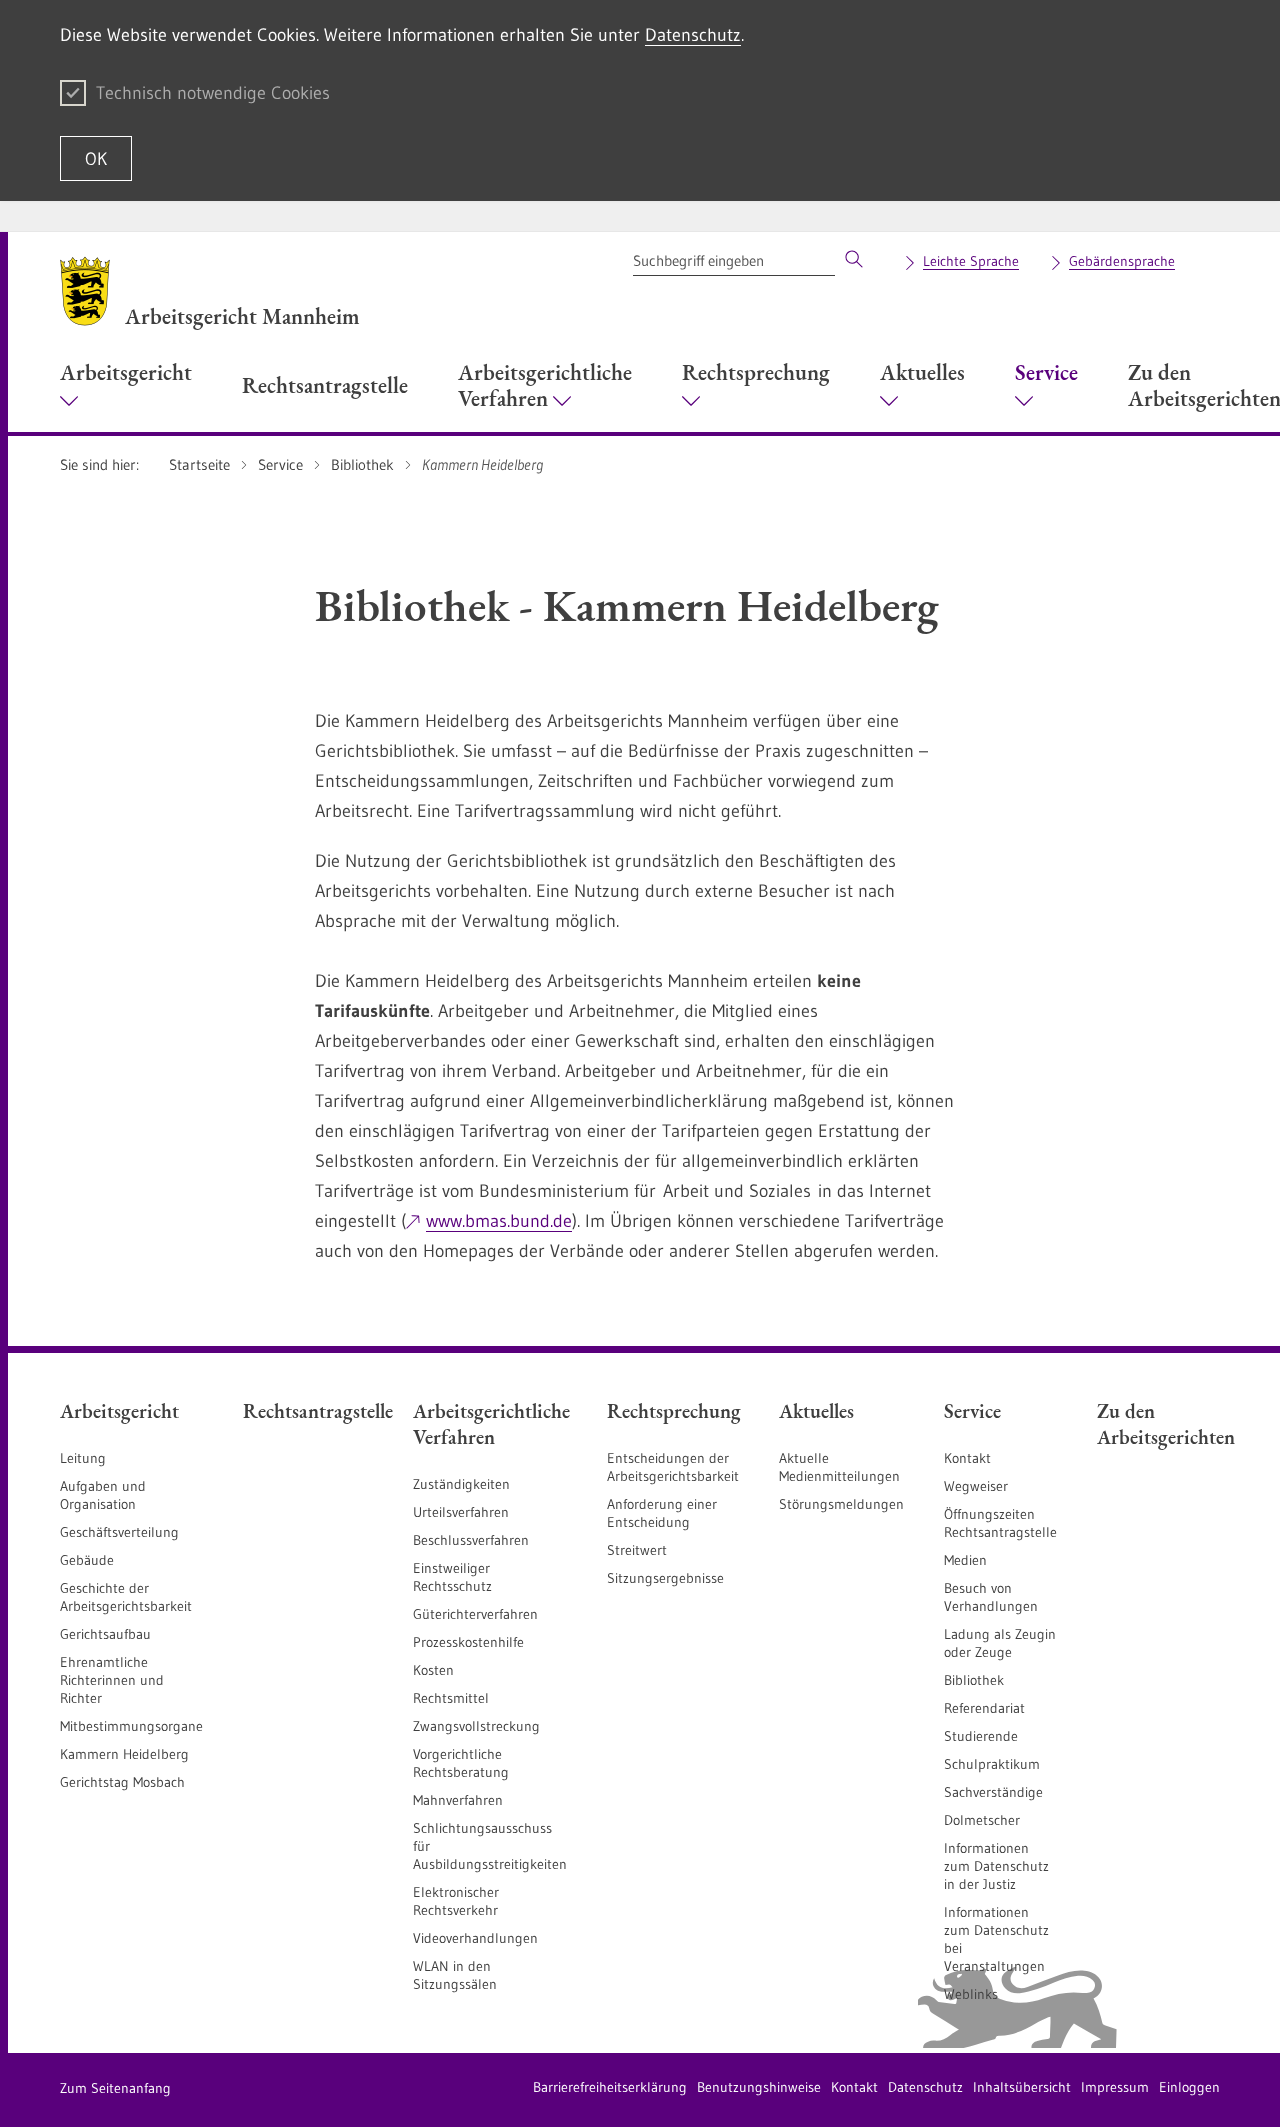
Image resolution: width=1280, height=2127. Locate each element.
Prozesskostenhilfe (468, 1642)
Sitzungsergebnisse (665, 1578)
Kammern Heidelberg (124, 1754)
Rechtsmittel (451, 1698)
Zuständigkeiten (461, 1484)
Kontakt (967, 1458)
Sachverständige (993, 1792)
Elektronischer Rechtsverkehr (456, 1901)
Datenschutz (693, 35)
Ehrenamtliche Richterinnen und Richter (112, 1680)
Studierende (981, 1736)
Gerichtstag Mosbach (122, 1782)
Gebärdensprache (1122, 261)
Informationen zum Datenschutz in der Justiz (996, 1866)
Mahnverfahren (458, 1800)
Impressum (1115, 2087)
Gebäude (87, 1560)
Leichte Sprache (971, 261)
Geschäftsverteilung (119, 1532)
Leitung (83, 1458)
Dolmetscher (982, 1820)
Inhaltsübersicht (1022, 2087)
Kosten (433, 1670)
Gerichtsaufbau (105, 1634)
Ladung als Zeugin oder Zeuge (1000, 1643)
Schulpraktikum (992, 1764)
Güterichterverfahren (475, 1614)
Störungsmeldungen (841, 1504)
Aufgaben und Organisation (103, 1495)
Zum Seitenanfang (115, 2088)
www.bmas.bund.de (499, 1221)
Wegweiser (976, 1486)
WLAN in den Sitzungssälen (455, 1975)
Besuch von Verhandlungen (991, 1597)
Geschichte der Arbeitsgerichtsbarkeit (126, 1597)
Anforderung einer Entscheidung (662, 1513)
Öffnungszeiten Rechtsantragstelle (1000, 1523)
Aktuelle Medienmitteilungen (839, 1467)
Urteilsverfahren (461, 1512)
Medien (965, 1560)
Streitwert (637, 1550)
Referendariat (984, 1708)
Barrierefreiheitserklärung (610, 2087)
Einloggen (1189, 2087)
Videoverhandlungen (475, 1938)
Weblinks (971, 1994)
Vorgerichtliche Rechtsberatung (461, 1763)
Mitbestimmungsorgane (131, 1726)
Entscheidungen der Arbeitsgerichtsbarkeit (673, 1467)
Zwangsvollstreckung (476, 1726)
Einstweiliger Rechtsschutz (452, 1577)
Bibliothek (974, 1680)
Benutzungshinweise (759, 2087)
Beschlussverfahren (471, 1540)
